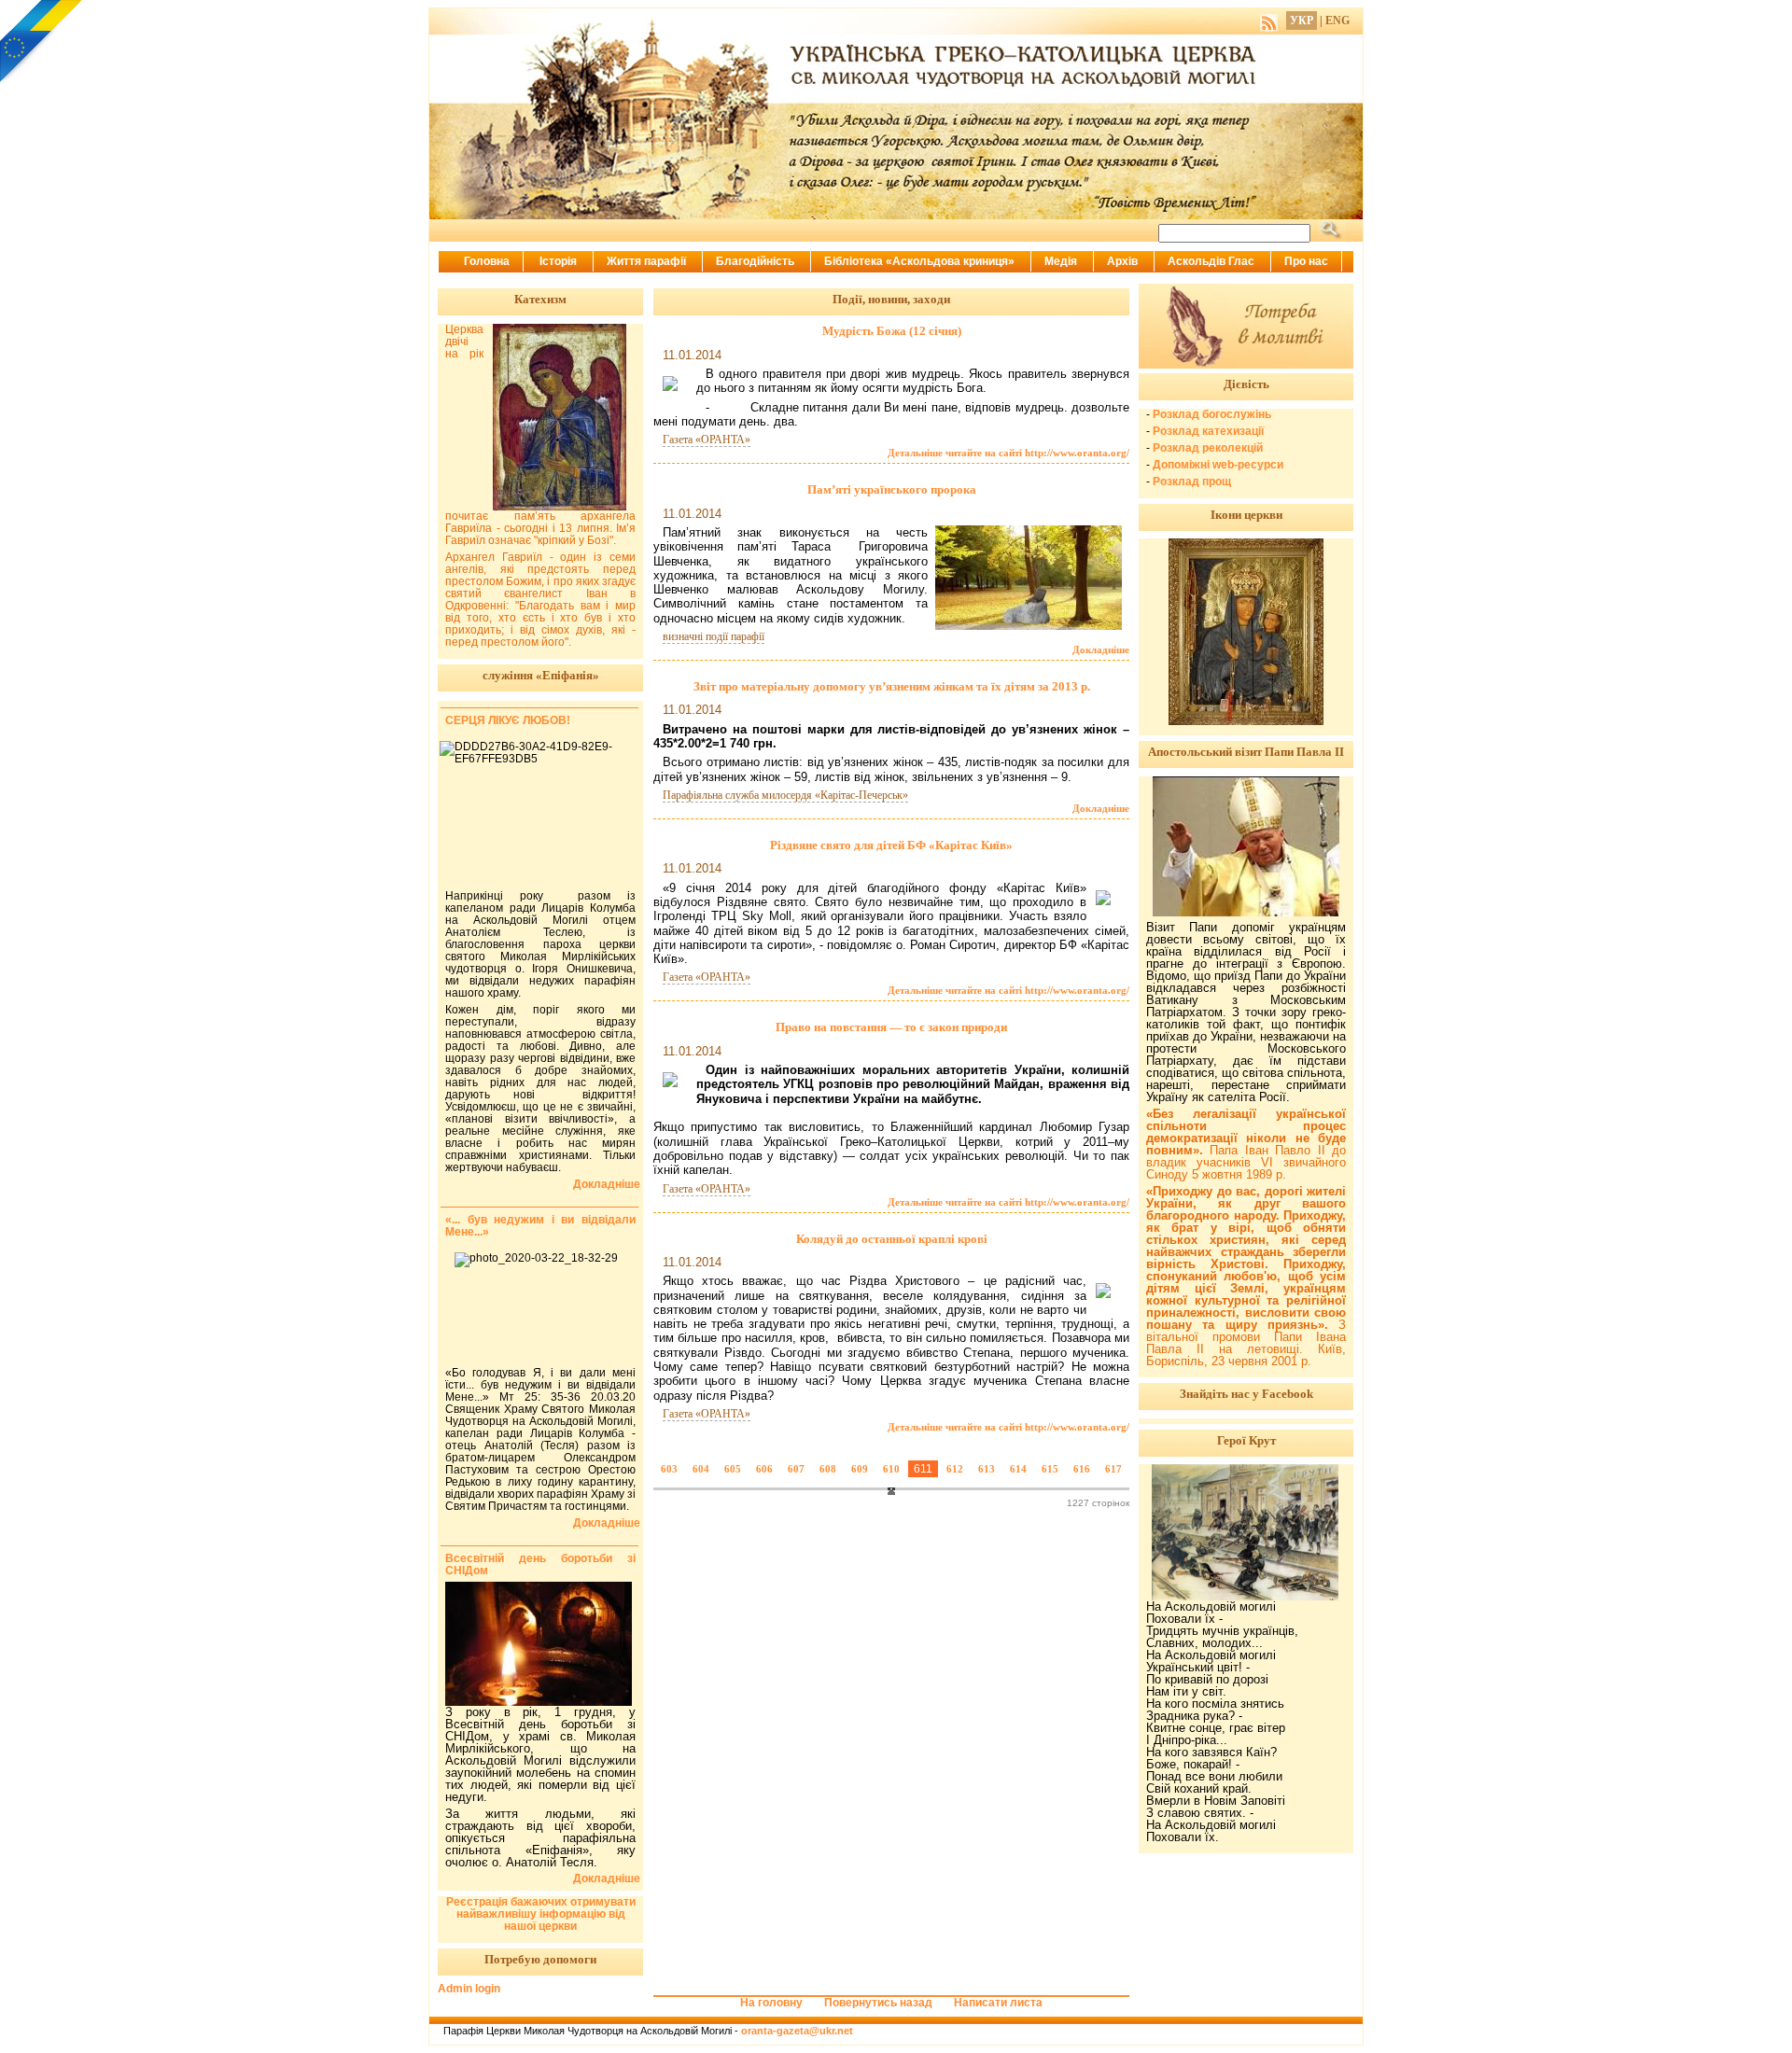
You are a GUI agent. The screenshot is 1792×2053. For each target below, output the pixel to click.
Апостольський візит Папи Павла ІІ (1246, 752)
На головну (771, 2003)
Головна (487, 261)
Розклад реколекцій (1208, 448)
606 (764, 1469)
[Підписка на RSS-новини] (1269, 21)
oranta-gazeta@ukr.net (797, 2031)
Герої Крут (1246, 1440)
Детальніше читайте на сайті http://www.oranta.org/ (1008, 453)
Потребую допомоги (540, 1959)
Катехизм (540, 299)
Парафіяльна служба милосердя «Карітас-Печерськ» (785, 795)
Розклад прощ (1192, 482)
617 (1113, 1469)
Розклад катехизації (1208, 431)
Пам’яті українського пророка (892, 489)
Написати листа (998, 2003)
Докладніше (1101, 649)
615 (1050, 1469)
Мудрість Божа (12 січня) (892, 331)
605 (733, 1469)
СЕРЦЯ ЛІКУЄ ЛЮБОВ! (508, 720)
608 (828, 1469)
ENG (1337, 21)
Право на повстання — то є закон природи (891, 1027)
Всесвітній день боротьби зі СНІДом (540, 1564)
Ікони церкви (1246, 515)
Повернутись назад (878, 2003)
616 (1082, 1469)
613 (987, 1469)
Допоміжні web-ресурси (1218, 465)
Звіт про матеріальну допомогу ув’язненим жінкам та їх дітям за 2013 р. (892, 686)
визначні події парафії (714, 636)
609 (860, 1469)
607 (796, 1469)
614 (1018, 1469)
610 (891, 1469)
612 (955, 1469)
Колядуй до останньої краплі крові (892, 1239)
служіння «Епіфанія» (541, 675)
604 (701, 1469)
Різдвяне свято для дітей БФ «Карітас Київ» (891, 845)
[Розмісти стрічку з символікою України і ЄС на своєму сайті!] (42, 42)
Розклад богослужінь (1212, 414)
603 (669, 1469)
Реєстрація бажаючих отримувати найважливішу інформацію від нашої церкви (541, 1914)
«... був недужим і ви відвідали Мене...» (540, 1226)
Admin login (469, 1989)
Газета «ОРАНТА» (707, 440)
